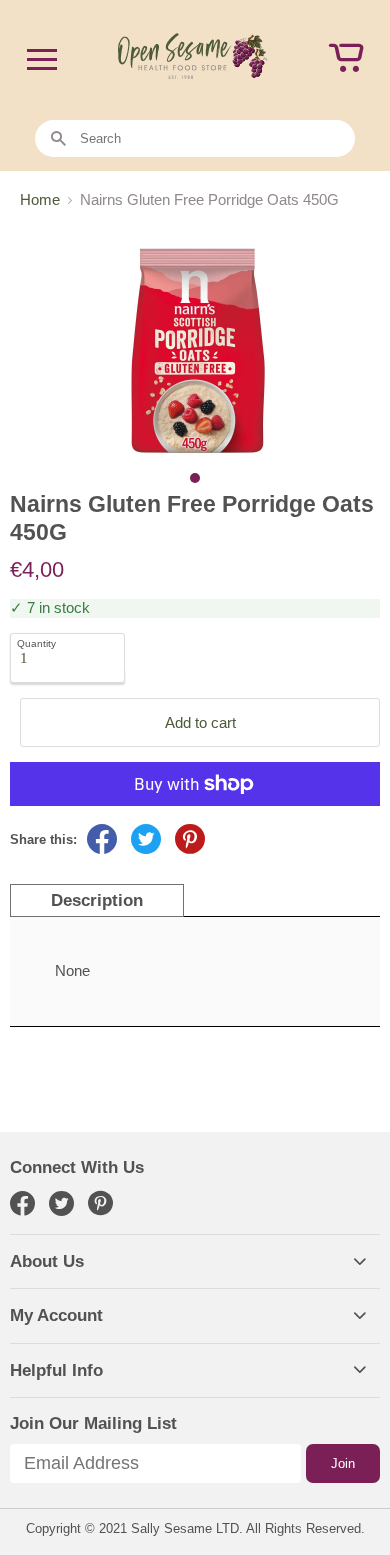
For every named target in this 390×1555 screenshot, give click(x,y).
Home (40, 199)
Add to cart (200, 722)
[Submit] (58, 139)
